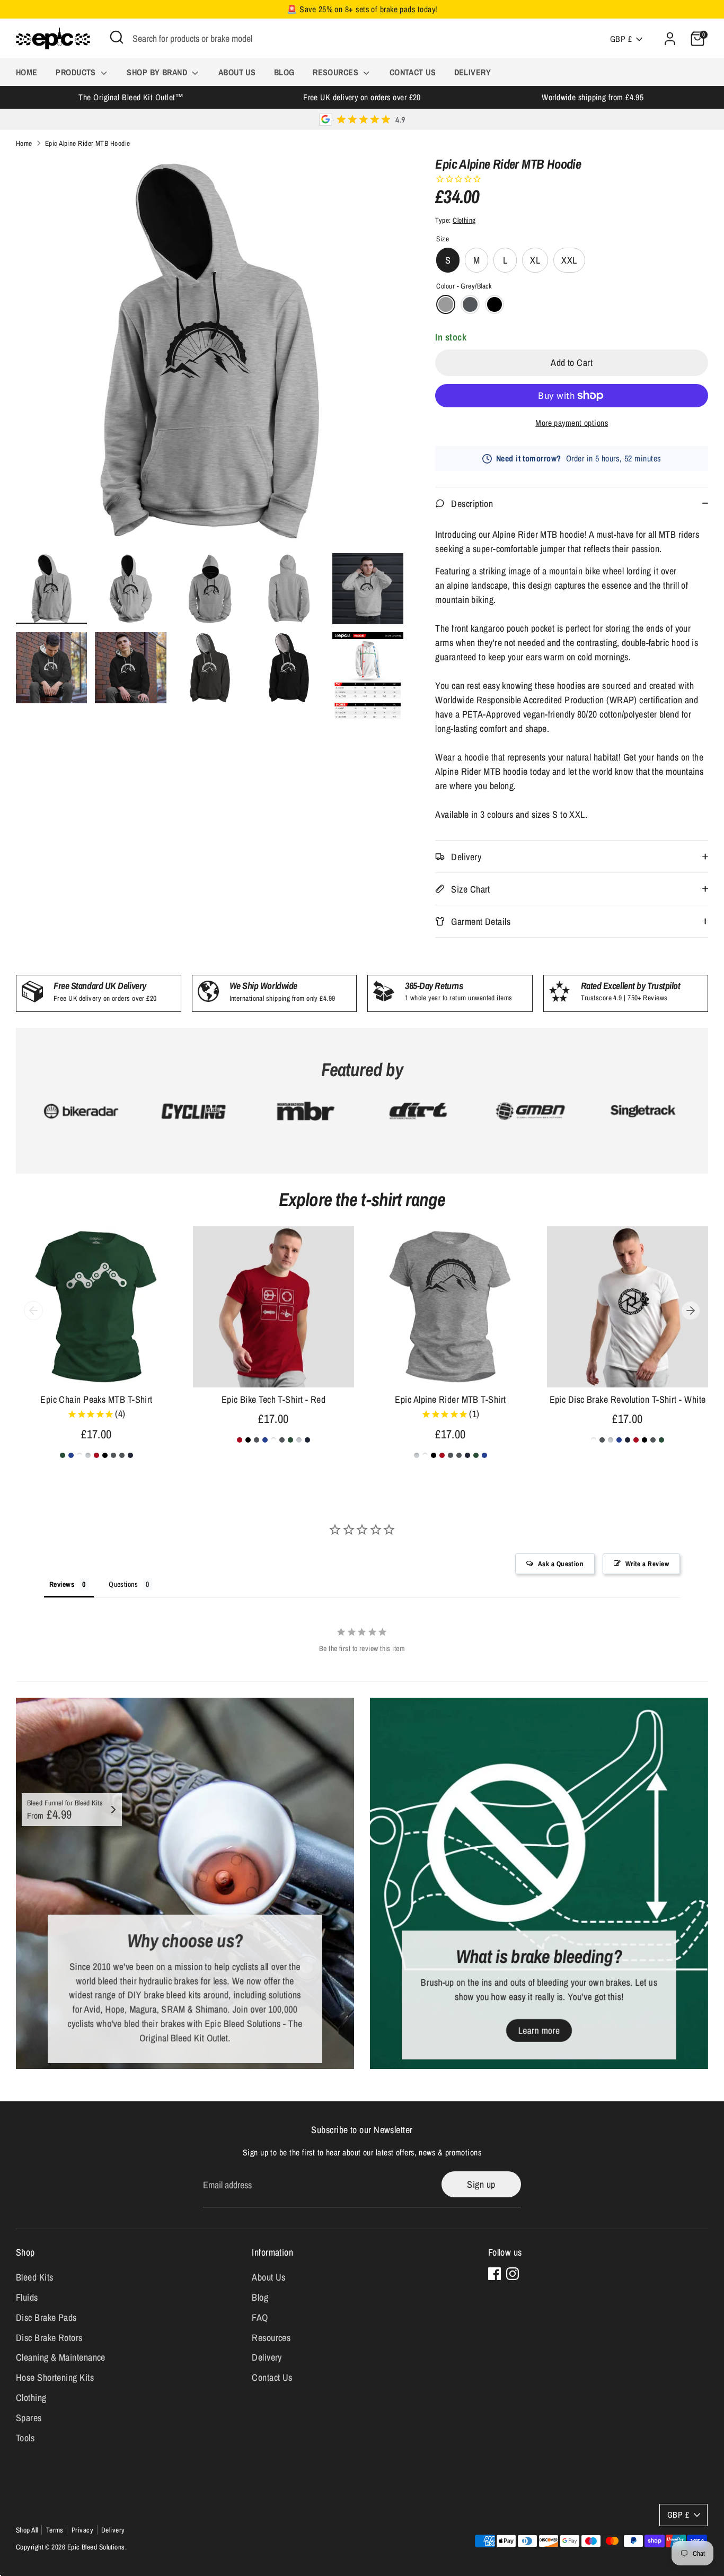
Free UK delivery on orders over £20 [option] (362, 97)
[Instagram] (513, 2274)
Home (27, 72)
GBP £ (621, 39)
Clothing (464, 220)
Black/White (495, 304)
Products (77, 72)
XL (535, 260)
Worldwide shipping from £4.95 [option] (593, 97)
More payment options (572, 423)
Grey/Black (446, 304)
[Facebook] (495, 2274)
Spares (29, 2418)
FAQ (260, 2317)
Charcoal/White (470, 304)
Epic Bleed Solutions (96, 2547)
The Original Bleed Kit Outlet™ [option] (131, 97)
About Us (237, 72)
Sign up (481, 2184)
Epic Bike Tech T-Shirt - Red (274, 1399)
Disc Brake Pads (46, 2317)
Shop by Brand (158, 72)
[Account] (670, 39)
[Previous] (33, 1311)
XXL (569, 260)
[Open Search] (117, 37)
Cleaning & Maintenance (61, 2357)
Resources (337, 72)
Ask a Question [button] (561, 1564)
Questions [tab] (123, 1584)
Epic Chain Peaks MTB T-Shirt (96, 1399)
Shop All (27, 2530)
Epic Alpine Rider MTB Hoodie (88, 143)
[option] (210, 355)
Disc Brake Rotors (49, 2338)
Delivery (473, 72)
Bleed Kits (35, 2277)
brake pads (398, 9)
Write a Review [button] (647, 1564)
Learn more (539, 2030)
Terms (55, 2530)
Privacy (82, 2530)
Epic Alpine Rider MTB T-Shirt (450, 1399)
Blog (284, 72)
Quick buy (97, 1369)
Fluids (27, 2297)
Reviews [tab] (62, 1584)
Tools (25, 2438)
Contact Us (413, 72)
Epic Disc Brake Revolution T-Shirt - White (628, 1399)
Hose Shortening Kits (55, 2377)
